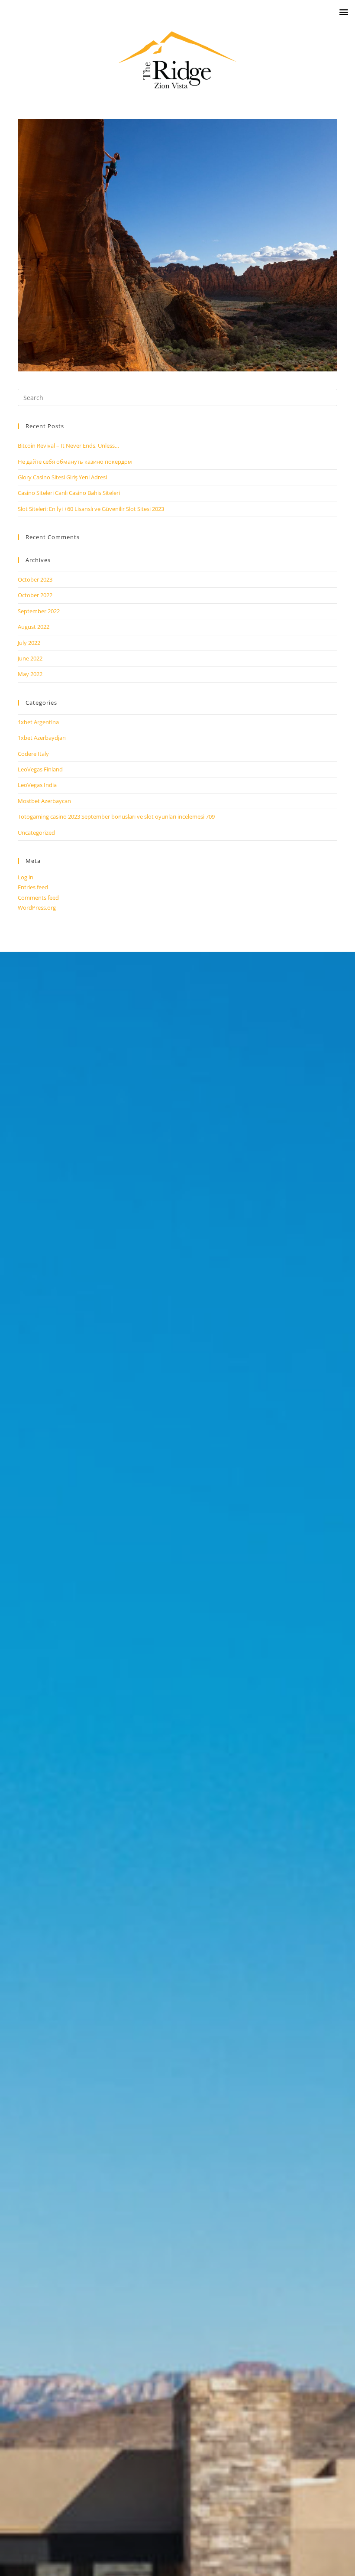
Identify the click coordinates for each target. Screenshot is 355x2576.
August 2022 (34, 627)
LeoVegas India (37, 785)
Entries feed (33, 887)
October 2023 (35, 579)
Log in (26, 877)
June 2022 (30, 658)
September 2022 (39, 611)
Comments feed (38, 898)
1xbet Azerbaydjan (42, 738)
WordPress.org (37, 907)
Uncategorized (36, 833)
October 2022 (35, 595)
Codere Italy (33, 754)
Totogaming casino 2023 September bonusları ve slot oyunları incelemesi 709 (116, 816)
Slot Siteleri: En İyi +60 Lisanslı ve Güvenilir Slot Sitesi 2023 (91, 509)
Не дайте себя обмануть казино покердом (75, 462)
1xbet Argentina (38, 722)
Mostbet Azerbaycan (44, 801)
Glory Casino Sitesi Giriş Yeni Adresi (62, 477)
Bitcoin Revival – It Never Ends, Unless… (68, 446)
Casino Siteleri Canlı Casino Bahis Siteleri (69, 493)
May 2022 (30, 674)
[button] (344, 11)
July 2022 (29, 643)
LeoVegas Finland (40, 769)
